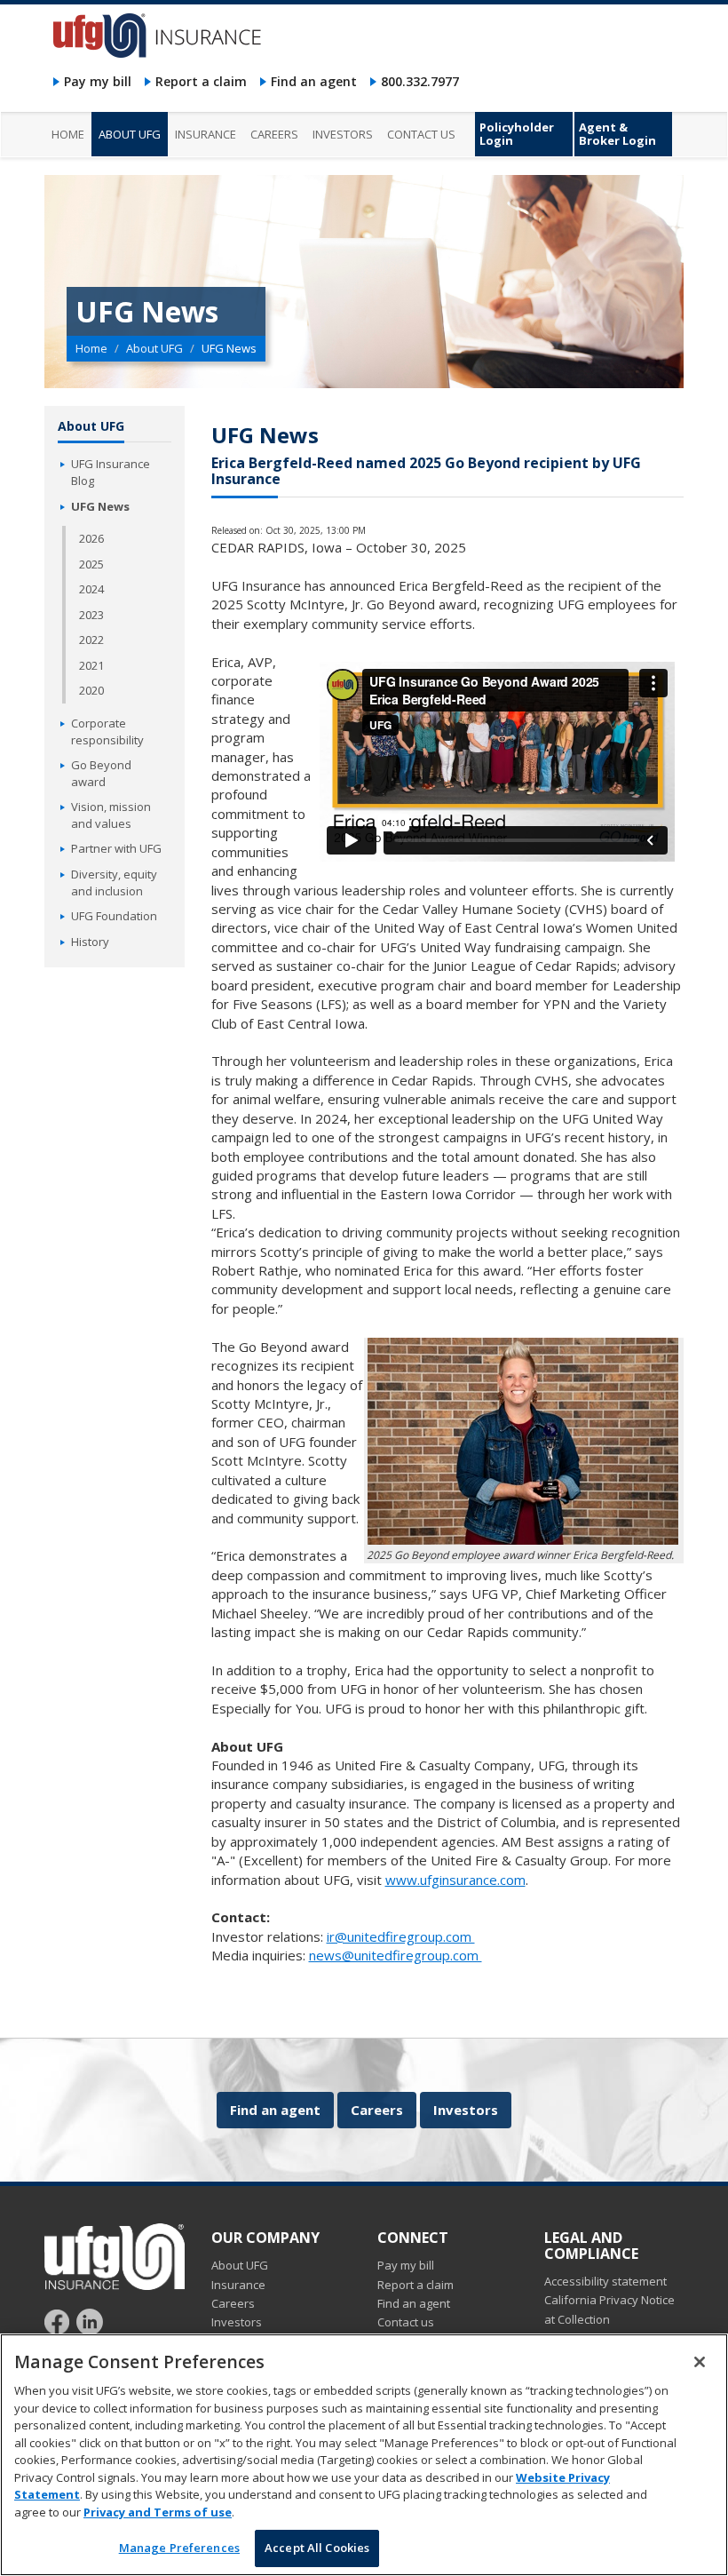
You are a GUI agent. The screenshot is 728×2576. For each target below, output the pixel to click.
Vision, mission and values (111, 815)
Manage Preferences (179, 2548)
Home (91, 348)
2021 (91, 665)
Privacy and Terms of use (158, 2512)
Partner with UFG (116, 848)
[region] (364, 2455)
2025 (91, 564)
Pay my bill (98, 81)
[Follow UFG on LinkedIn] (90, 2321)
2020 (91, 690)
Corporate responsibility (107, 731)
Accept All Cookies (317, 2548)
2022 (91, 640)
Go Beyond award (101, 773)
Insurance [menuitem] (206, 134)
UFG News (100, 506)
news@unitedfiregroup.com (396, 1955)
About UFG (154, 348)
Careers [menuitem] (274, 134)
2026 (91, 538)
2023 (91, 615)
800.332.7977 (420, 81)
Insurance (238, 2285)
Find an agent (314, 81)
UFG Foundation (114, 916)
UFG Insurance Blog (111, 472)
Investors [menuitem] (343, 134)
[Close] (700, 2362)
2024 (91, 589)
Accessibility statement (605, 2281)
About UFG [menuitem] (130, 134)
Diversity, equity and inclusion (114, 883)
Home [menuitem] (68, 134)
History (90, 942)
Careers (377, 2110)
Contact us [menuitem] (421, 134)
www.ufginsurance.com (455, 1880)
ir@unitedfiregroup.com (401, 1936)
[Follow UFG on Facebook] (59, 2321)
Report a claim (201, 81)
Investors (466, 2110)
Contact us (406, 2322)
